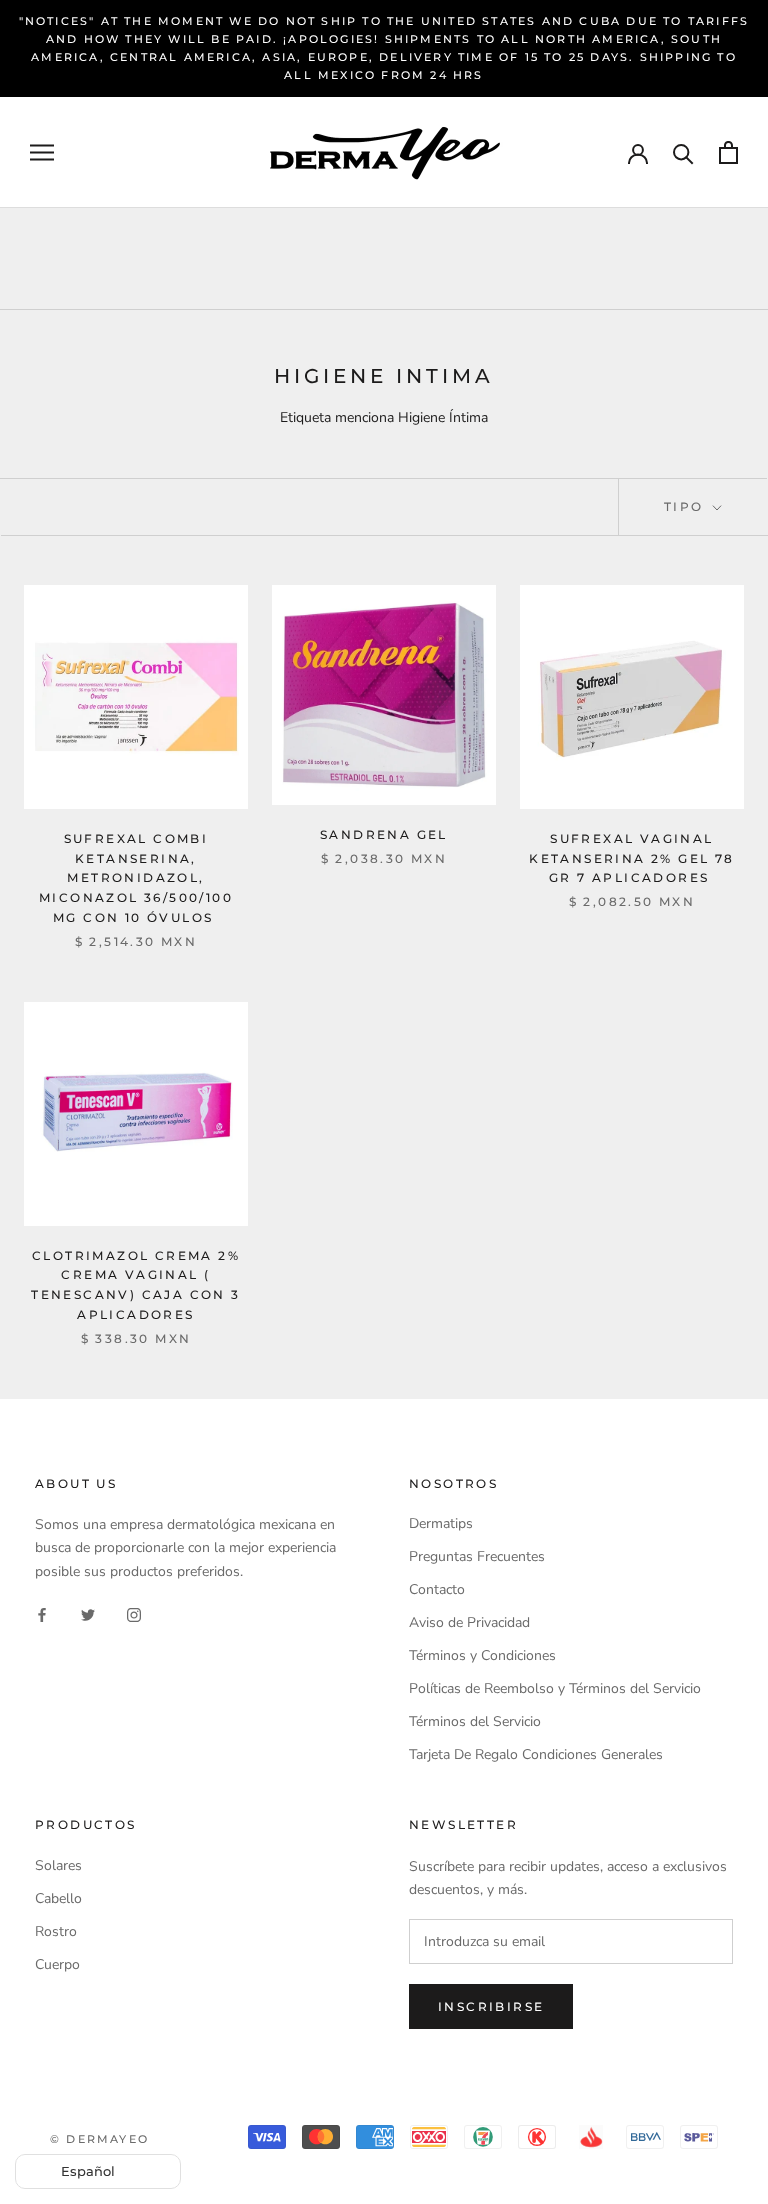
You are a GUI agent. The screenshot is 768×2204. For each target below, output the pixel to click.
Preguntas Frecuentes (477, 1556)
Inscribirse (491, 2006)
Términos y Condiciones (482, 1655)
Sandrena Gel (384, 834)
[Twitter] (88, 1614)
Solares (58, 1865)
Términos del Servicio (475, 1721)
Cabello (58, 1898)
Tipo (686, 506)
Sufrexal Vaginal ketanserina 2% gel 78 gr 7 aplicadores (631, 858)
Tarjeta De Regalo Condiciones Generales (536, 1754)
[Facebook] (42, 1614)
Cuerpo (57, 1964)
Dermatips (441, 1523)
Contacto (437, 1589)
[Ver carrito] (728, 152)
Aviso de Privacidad (469, 1622)
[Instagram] (134, 1614)
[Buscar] (683, 152)
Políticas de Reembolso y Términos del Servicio (555, 1688)
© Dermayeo (99, 2139)
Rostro (56, 1931)
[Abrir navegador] (42, 152)
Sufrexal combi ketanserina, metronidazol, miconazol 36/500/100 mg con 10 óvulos (136, 878)
